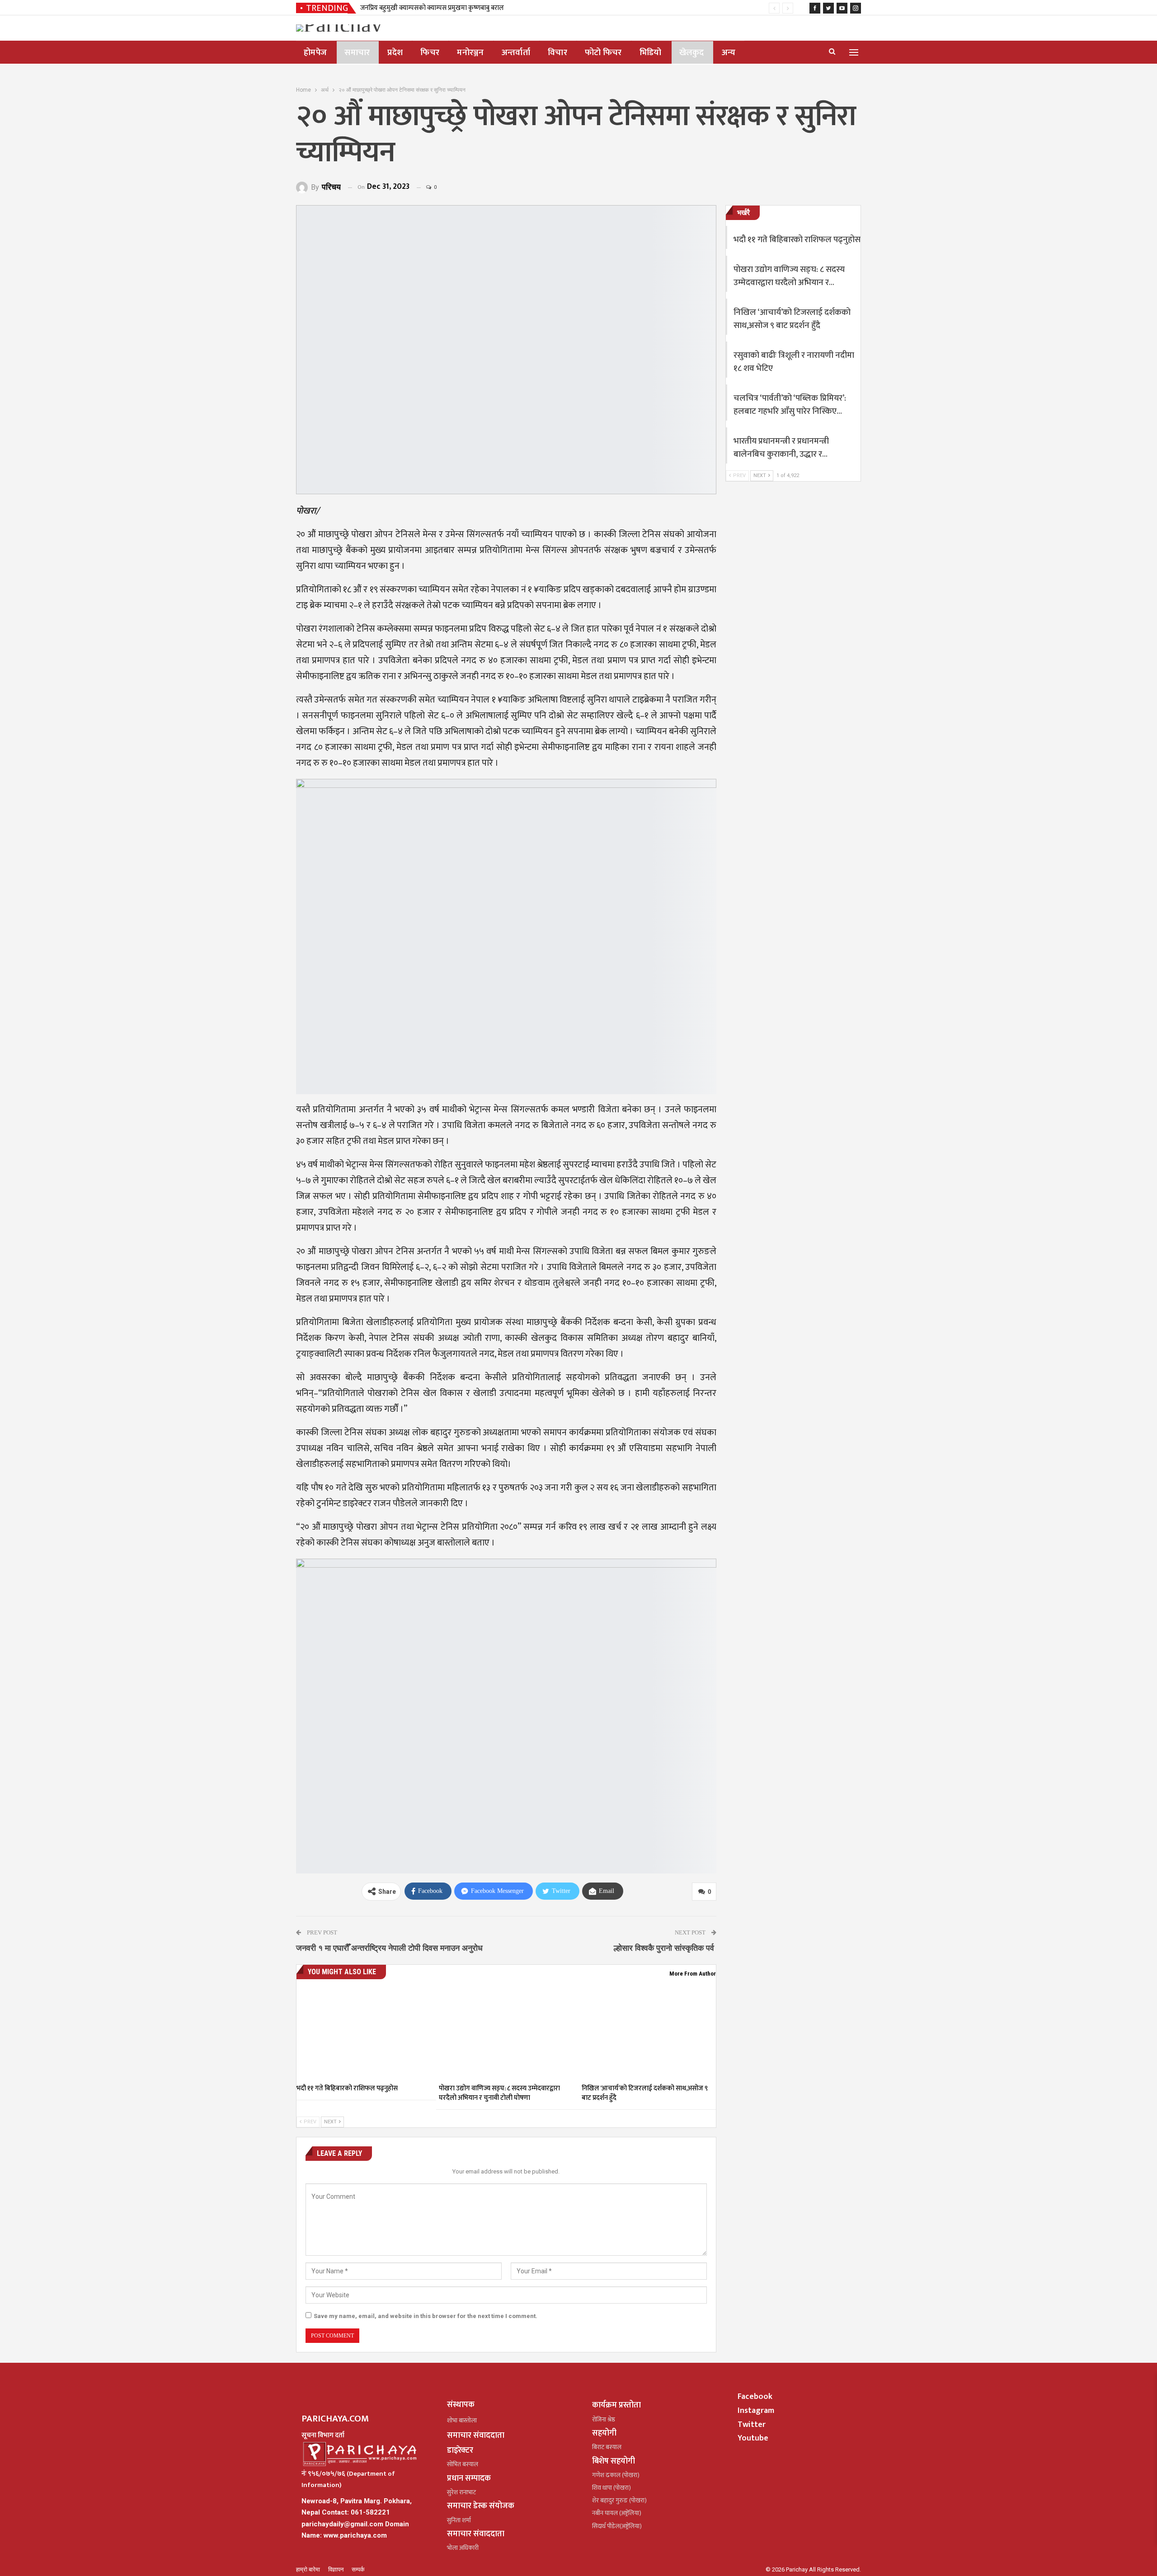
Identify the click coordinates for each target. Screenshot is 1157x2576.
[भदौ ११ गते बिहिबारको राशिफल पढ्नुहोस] (364, 2032)
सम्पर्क (358, 2569)
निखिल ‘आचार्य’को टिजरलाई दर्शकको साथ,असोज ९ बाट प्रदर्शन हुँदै (792, 319)
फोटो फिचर (603, 53)
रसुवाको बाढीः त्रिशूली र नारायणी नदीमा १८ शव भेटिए (794, 362)
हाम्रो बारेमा (309, 2569)
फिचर (430, 53)
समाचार (357, 53)
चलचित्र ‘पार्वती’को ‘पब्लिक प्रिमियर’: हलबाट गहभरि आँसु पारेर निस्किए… (790, 405)
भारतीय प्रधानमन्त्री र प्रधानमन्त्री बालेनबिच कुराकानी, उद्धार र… (781, 448)
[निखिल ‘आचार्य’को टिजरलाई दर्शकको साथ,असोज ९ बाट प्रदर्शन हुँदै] (649, 2032)
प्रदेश (395, 53)
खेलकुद (692, 53)
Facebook (755, 2397)
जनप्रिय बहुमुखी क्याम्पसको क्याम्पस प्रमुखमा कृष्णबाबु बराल (432, 8)
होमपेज (315, 53)
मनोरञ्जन (470, 53)
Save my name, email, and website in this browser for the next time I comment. (426, 2316)
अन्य (729, 53)
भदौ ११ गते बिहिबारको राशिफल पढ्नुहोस (797, 240)
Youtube (753, 2438)
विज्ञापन (336, 2569)
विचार (557, 53)
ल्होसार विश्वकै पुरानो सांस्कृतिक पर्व (665, 1948)
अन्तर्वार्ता (516, 53)
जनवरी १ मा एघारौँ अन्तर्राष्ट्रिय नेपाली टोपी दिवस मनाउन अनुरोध (389, 1948)
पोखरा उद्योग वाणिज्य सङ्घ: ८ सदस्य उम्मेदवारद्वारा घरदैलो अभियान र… (789, 276)
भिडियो (651, 53)
